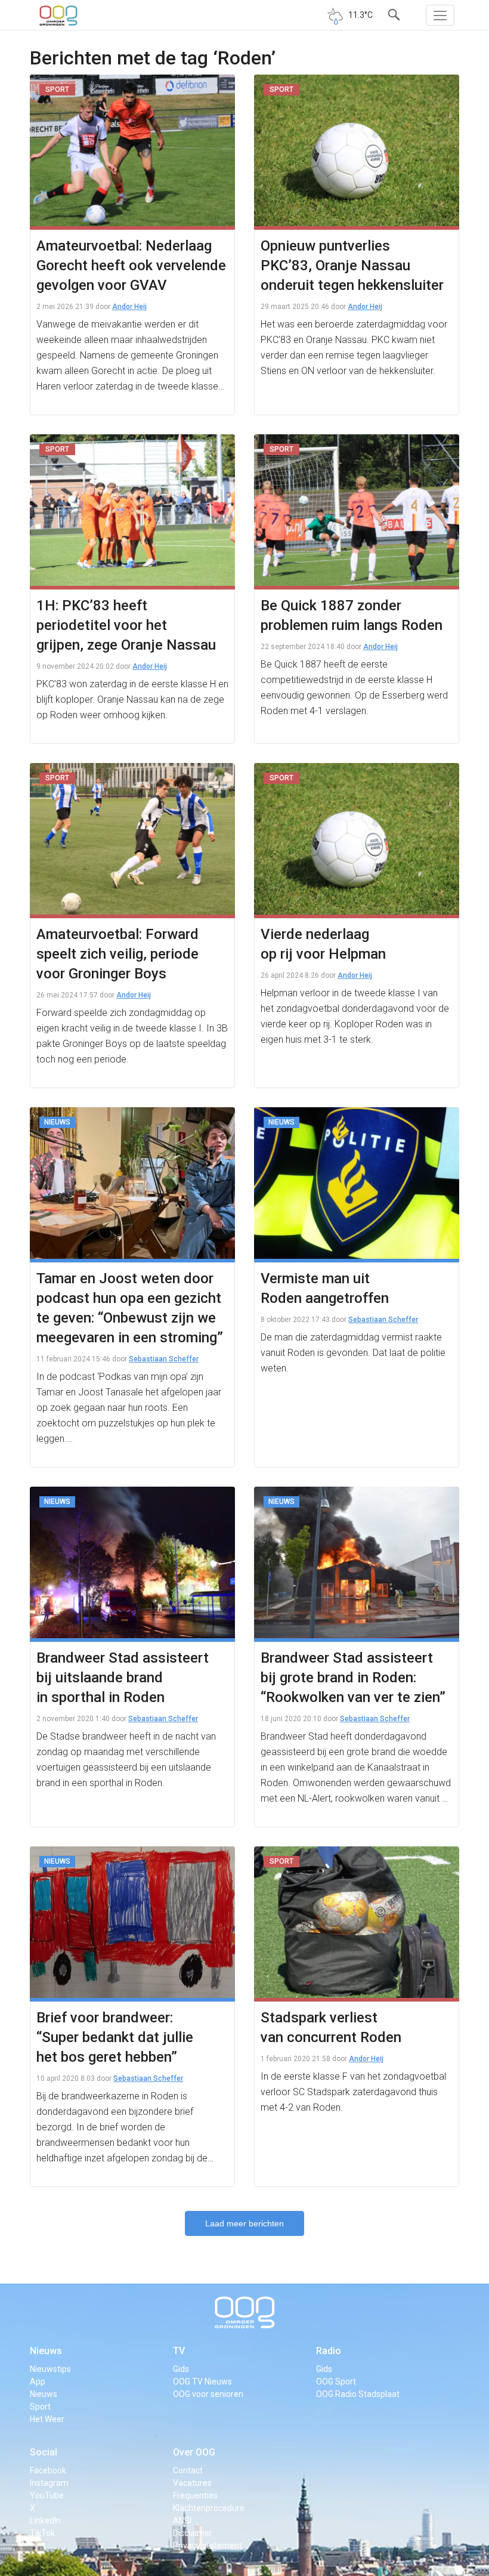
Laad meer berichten (244, 2223)
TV (179, 2351)
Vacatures (192, 2483)
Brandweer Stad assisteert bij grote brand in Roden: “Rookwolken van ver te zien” (353, 1678)
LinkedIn (45, 2521)
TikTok (42, 2533)
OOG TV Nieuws (202, 2382)
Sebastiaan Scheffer (164, 1359)
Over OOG (194, 2452)
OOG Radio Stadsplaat (358, 2394)
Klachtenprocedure (209, 2508)
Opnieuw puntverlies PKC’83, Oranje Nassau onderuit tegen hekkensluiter (352, 265)
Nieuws (46, 2351)
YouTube (47, 2495)
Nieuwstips (50, 2369)
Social (44, 2452)
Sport (40, 2407)
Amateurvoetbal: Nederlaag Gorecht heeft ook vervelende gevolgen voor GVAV (131, 265)
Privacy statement (208, 2546)
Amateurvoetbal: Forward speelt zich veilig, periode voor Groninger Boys (117, 954)
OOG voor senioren (208, 2394)
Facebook (48, 2470)
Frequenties (195, 2495)
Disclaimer (193, 2533)
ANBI (182, 2521)
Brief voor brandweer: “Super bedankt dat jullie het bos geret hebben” (115, 2037)
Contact (188, 2470)
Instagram (49, 2483)
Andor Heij (129, 307)
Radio (329, 2351)
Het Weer (47, 2419)
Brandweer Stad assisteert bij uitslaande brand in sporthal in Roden (123, 1678)
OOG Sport (336, 2382)
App (38, 2382)
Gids (181, 2369)
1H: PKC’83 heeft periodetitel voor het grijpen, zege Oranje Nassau (126, 625)
